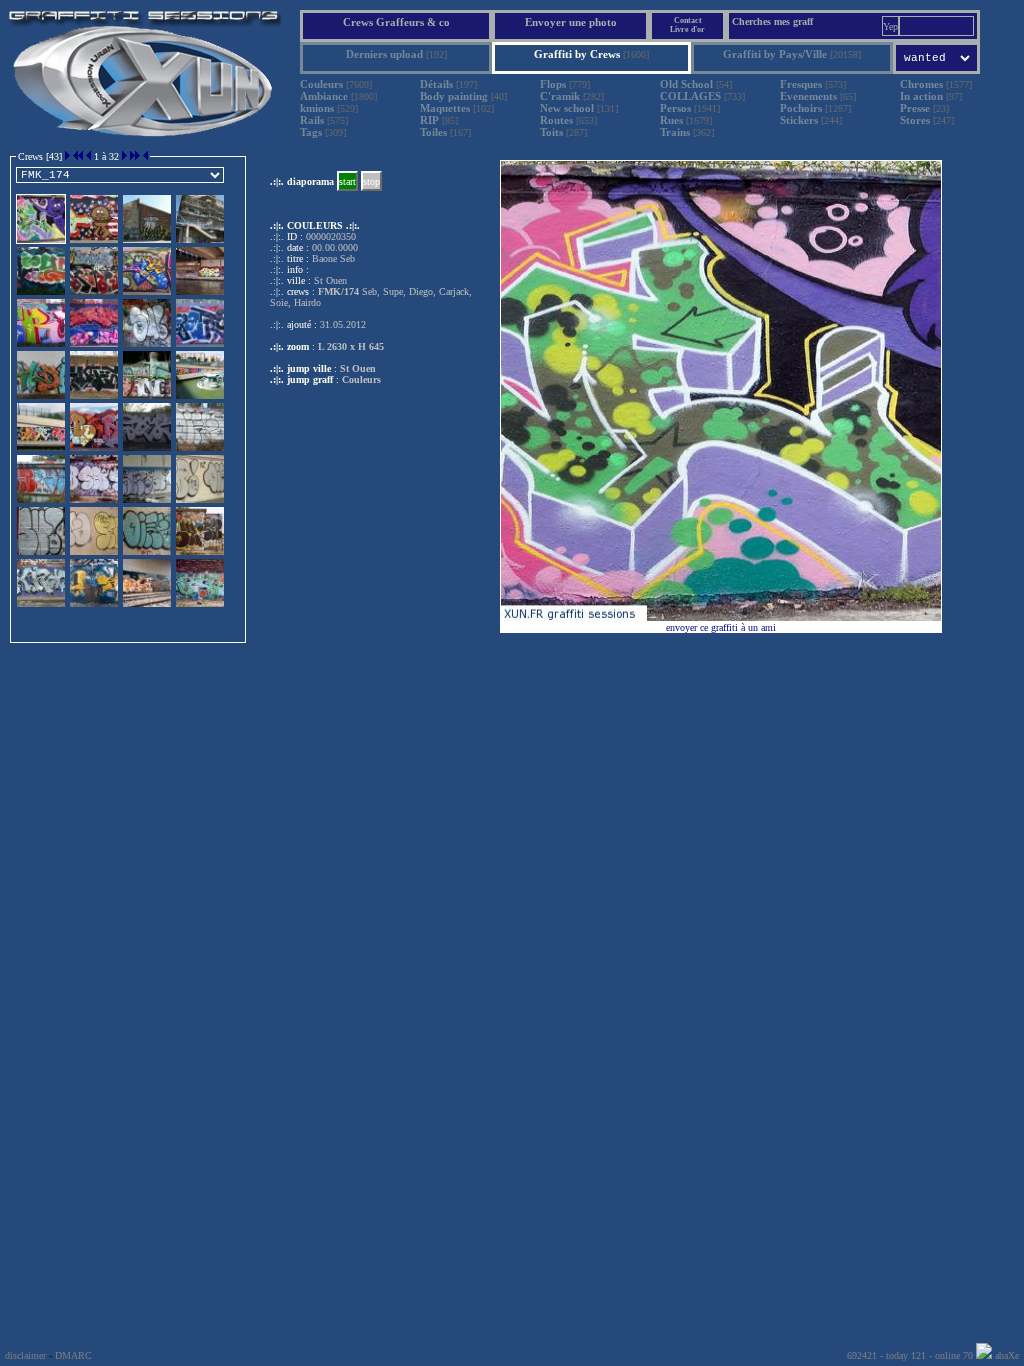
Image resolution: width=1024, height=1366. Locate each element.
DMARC (73, 1355)
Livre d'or (687, 29)
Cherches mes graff (772, 21)
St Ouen (358, 368)
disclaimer (25, 1355)
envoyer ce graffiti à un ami (721, 627)
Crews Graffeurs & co (396, 22)
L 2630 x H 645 (351, 346)
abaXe (1005, 1355)
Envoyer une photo (571, 22)
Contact (688, 20)
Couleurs (361, 379)
